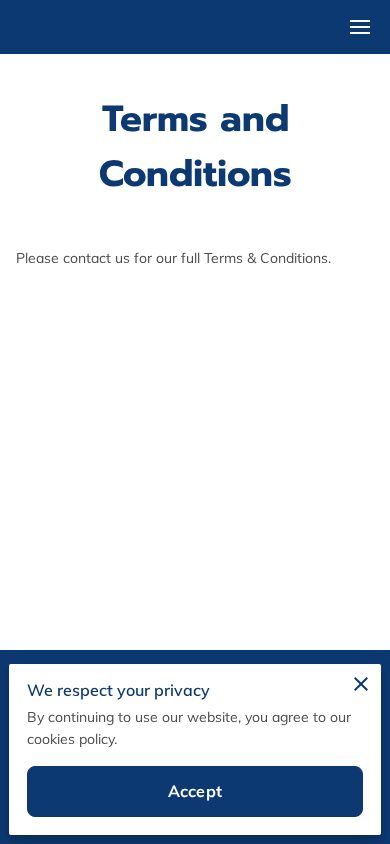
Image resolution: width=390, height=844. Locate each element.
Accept (195, 791)
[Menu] (360, 27)
